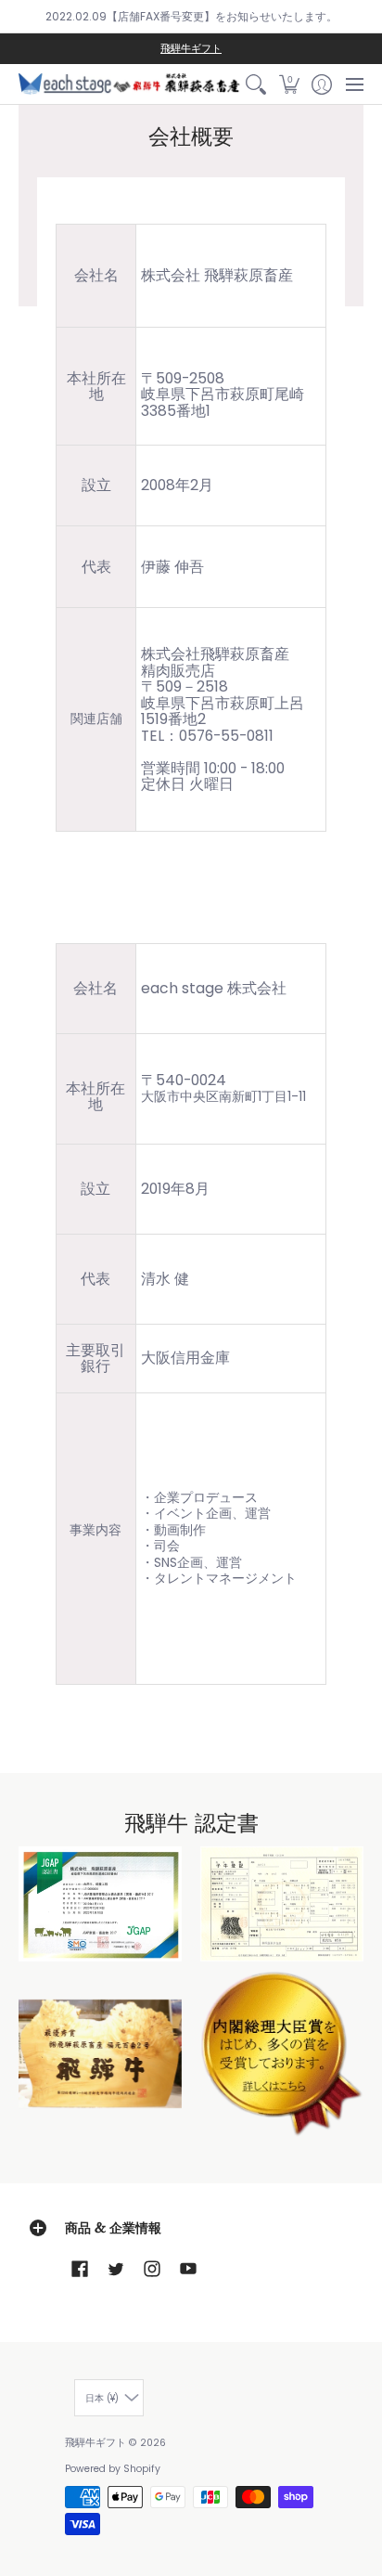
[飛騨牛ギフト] (129, 84)
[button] (289, 84)
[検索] (256, 84)
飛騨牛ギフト (191, 49)
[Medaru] (282, 2054)
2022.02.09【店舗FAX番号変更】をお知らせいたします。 (191, 16)
